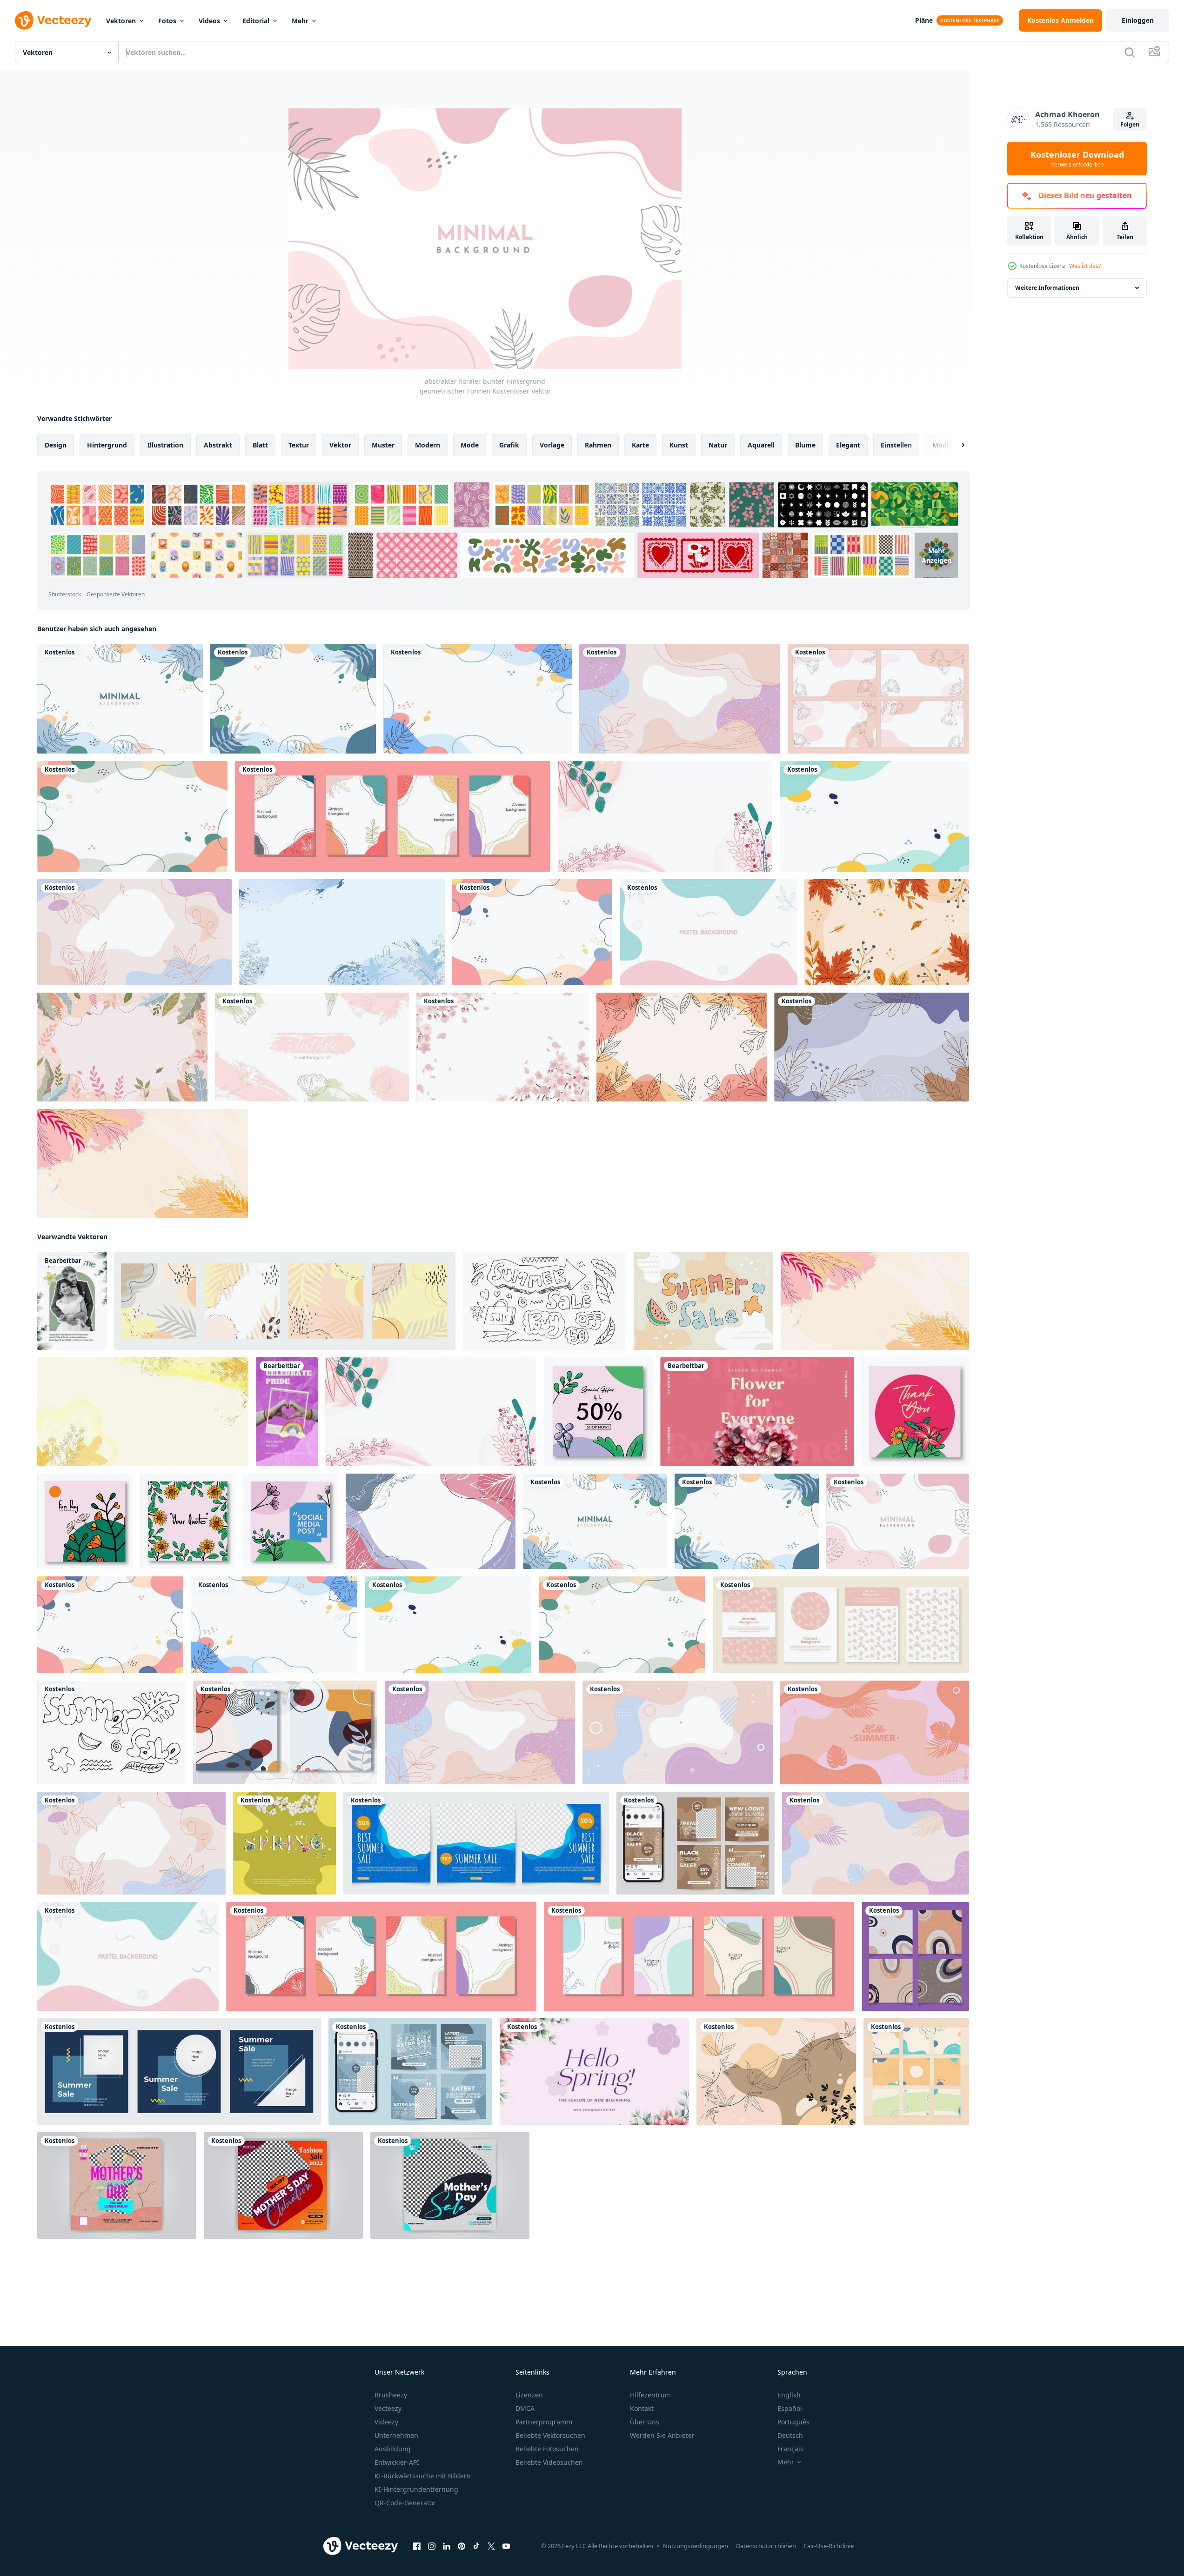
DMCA (525, 2408)
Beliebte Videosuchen (549, 2462)
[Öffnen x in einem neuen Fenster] (491, 2546)
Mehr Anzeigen (936, 555)
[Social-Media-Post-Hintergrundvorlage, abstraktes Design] (699, 1956)
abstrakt (218, 445)
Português (793, 2422)
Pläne (924, 20)
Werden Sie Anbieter (662, 2435)
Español (790, 2408)
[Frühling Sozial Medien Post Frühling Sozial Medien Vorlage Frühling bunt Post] (284, 1843)
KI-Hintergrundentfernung (416, 2489)
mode (470, 445)
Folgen (1130, 124)
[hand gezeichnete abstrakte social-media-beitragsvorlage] (915, 1956)
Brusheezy (391, 2395)
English (789, 2395)
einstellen (896, 445)
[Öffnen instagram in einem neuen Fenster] (432, 2546)
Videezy (386, 2422)
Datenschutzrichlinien (766, 2546)
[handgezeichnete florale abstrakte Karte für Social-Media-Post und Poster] (393, 816)
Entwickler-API (397, 2462)
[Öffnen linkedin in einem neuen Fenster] (447, 2546)
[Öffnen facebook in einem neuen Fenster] (417, 2546)
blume (805, 445)
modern (428, 445)
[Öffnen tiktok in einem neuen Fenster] (476, 2546)
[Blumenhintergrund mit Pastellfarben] (122, 1047)
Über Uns (645, 2422)
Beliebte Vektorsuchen (550, 2435)
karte (640, 445)
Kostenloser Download (1077, 159)
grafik (509, 445)
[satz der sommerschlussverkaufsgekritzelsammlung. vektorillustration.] (111, 1732)
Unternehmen (396, 2435)
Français (790, 2449)
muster (383, 445)
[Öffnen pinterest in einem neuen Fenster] (462, 2546)
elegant (848, 445)
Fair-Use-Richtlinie (829, 2546)
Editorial (256, 21)
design (56, 445)
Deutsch (790, 2435)
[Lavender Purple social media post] (594, 2072)
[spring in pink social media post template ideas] (757, 1412)
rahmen (598, 445)
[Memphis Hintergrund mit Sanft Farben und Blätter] (776, 2072)
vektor (340, 445)
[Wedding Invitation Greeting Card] (72, 1301)
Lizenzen (529, 2395)
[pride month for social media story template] (287, 1412)
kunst (679, 445)
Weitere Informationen (1047, 288)
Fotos (167, 21)
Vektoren (121, 21)
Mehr (300, 21)
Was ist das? (1085, 266)
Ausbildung (393, 2449)
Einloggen (1138, 20)
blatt (260, 445)
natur (718, 445)
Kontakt (642, 2408)
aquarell (761, 445)
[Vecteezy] (53, 20)
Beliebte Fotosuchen (547, 2449)
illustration (165, 445)
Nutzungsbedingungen (696, 2546)
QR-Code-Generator (405, 2503)
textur (299, 445)
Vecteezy (388, 2408)
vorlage (552, 445)
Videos (209, 21)
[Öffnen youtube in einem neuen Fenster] (506, 2546)
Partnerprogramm (544, 2422)
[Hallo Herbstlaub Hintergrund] (887, 932)
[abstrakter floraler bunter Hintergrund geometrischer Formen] (120, 699)
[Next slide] (955, 445)
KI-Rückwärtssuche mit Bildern (423, 2476)
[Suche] (1130, 52)
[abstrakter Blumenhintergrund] (682, 1047)
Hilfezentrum (650, 2395)
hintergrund (107, 445)
